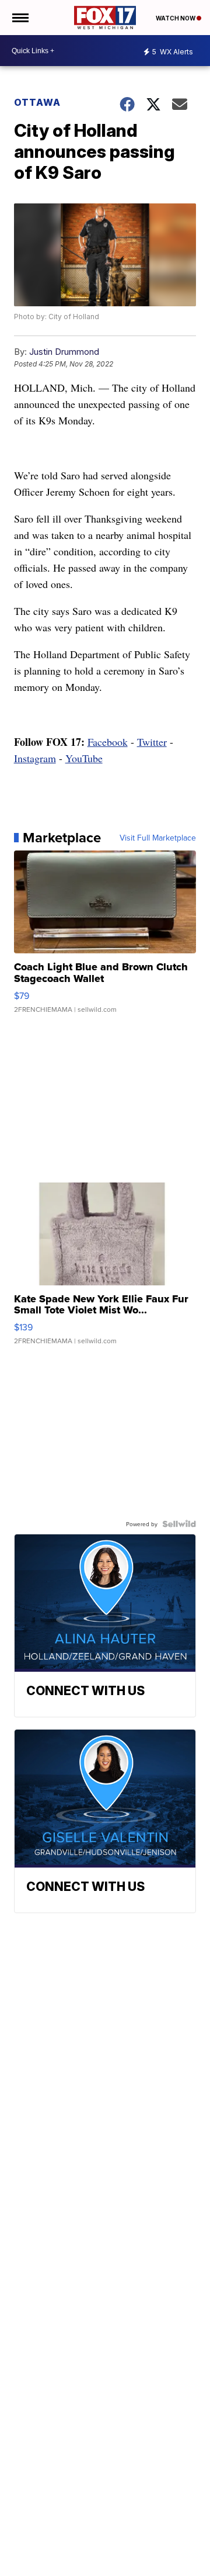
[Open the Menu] (20, 18)
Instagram (35, 758)
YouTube (84, 758)
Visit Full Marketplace (158, 838)
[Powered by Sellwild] (179, 1524)
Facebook (108, 742)
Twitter (152, 742)
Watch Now (176, 18)
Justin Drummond (64, 352)
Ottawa (37, 102)
